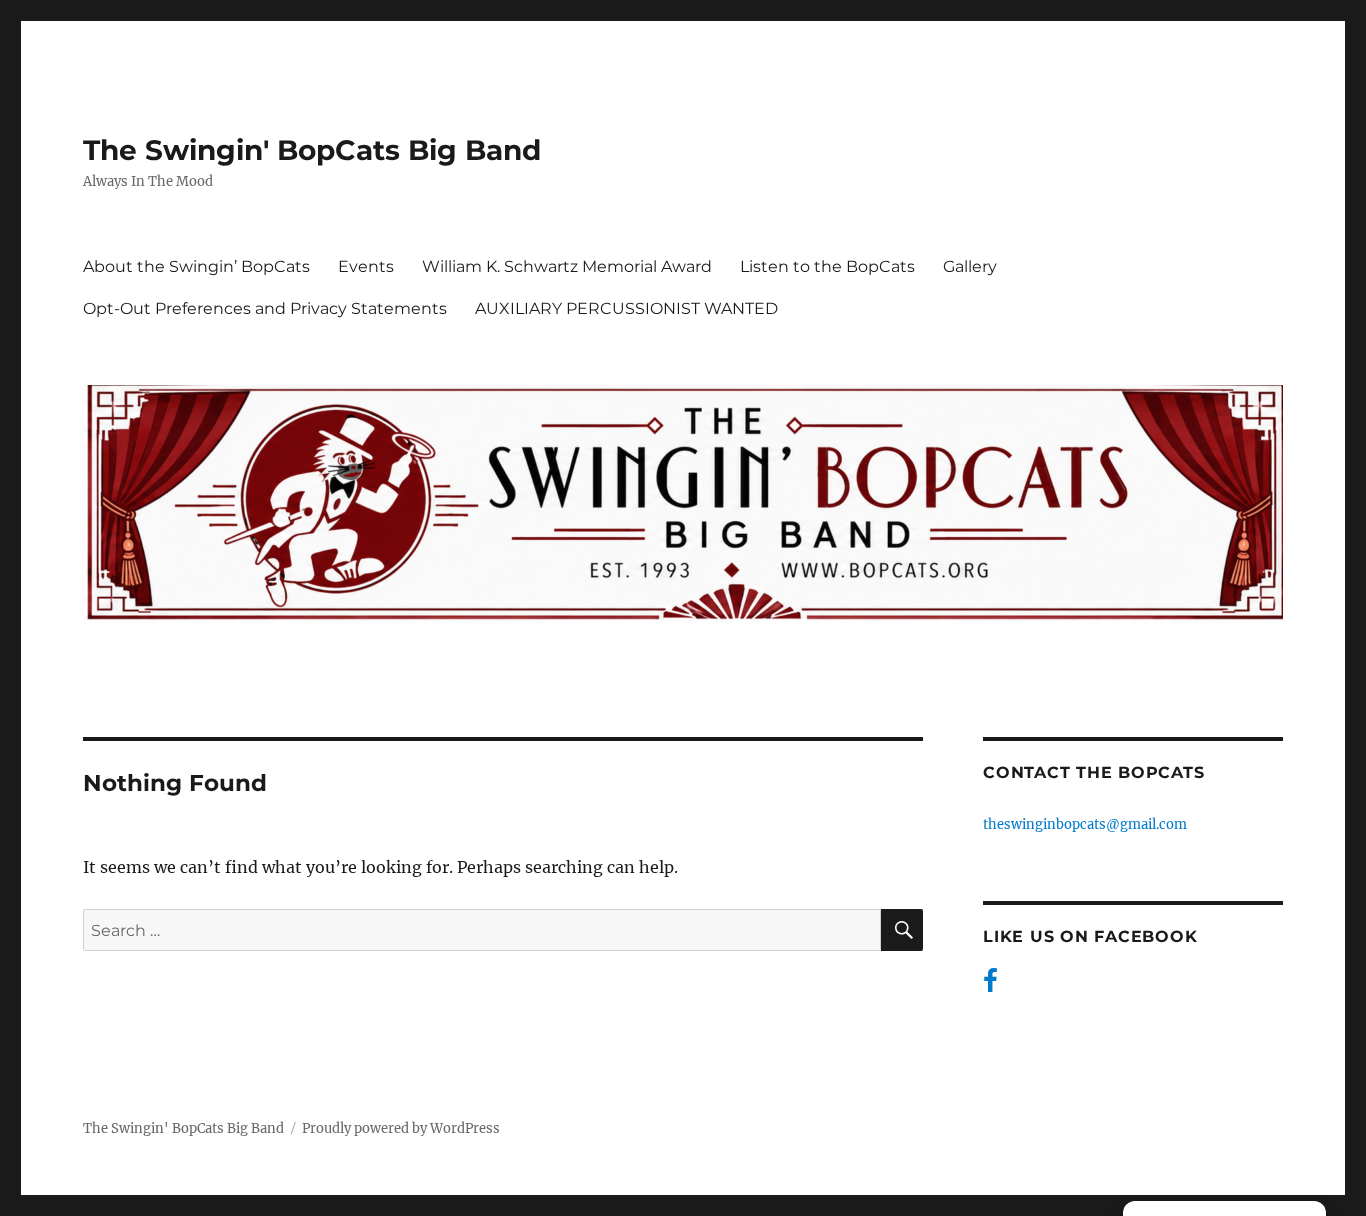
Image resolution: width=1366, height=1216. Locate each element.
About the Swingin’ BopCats (196, 266)
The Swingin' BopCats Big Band (312, 150)
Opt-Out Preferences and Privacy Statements (265, 308)
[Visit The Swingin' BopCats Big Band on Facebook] (990, 985)
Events (366, 266)
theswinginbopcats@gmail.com (1085, 824)
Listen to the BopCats (827, 266)
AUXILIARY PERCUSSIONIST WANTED (626, 308)
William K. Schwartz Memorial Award (567, 266)
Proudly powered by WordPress (401, 1128)
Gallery (970, 266)
